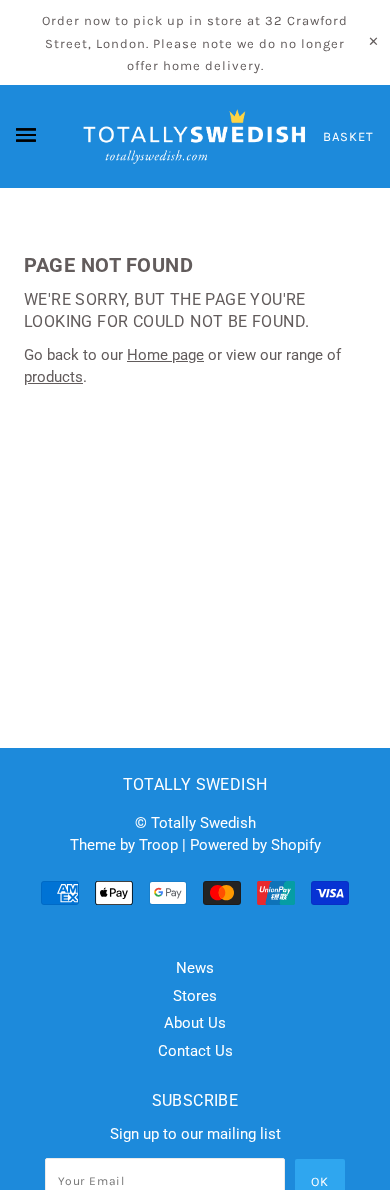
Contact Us (195, 1051)
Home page (165, 355)
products (53, 377)
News (195, 968)
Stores (195, 996)
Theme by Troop (124, 845)
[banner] (195, 137)
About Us (195, 1023)
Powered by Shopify (255, 845)
